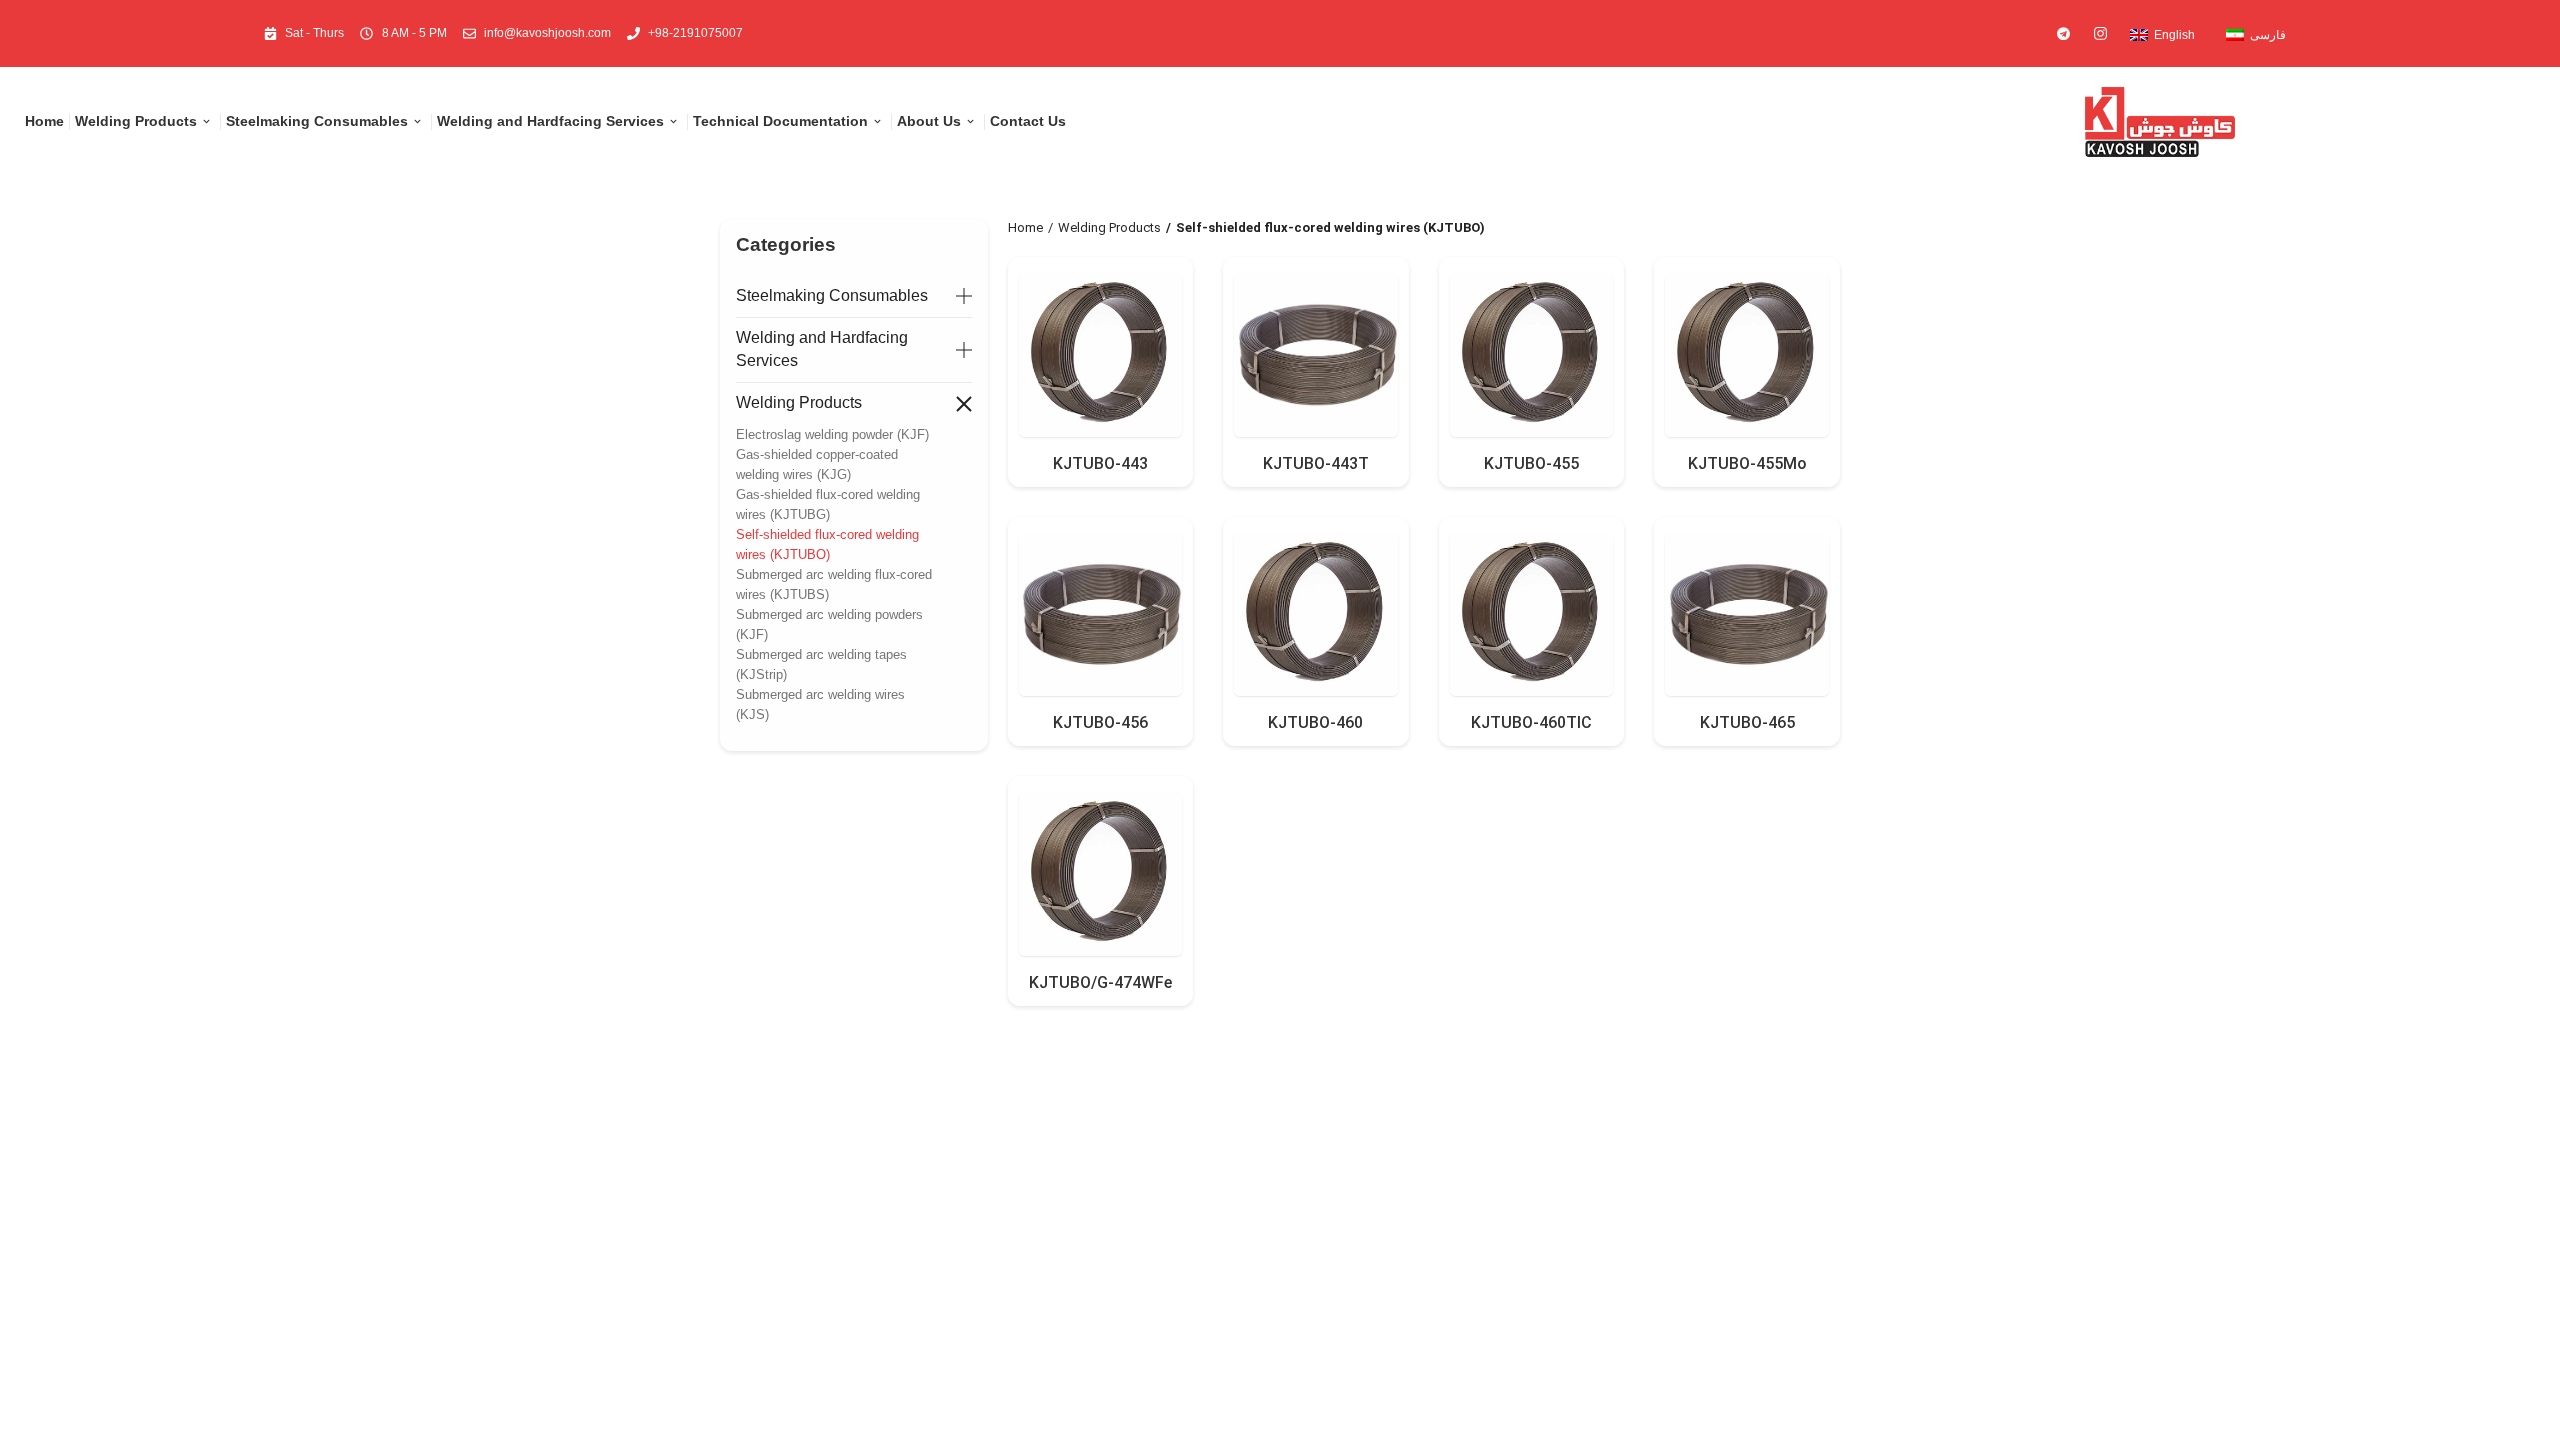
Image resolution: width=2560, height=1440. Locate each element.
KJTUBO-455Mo (1747, 463)
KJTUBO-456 (1100, 722)
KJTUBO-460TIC (1531, 722)
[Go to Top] (2530, 1410)
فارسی (2268, 35)
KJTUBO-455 (1531, 463)
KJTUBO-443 (1100, 463)
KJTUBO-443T (1316, 463)
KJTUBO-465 (1747, 722)
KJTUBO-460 (1315, 722)
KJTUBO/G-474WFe (1100, 982)
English (2174, 35)
